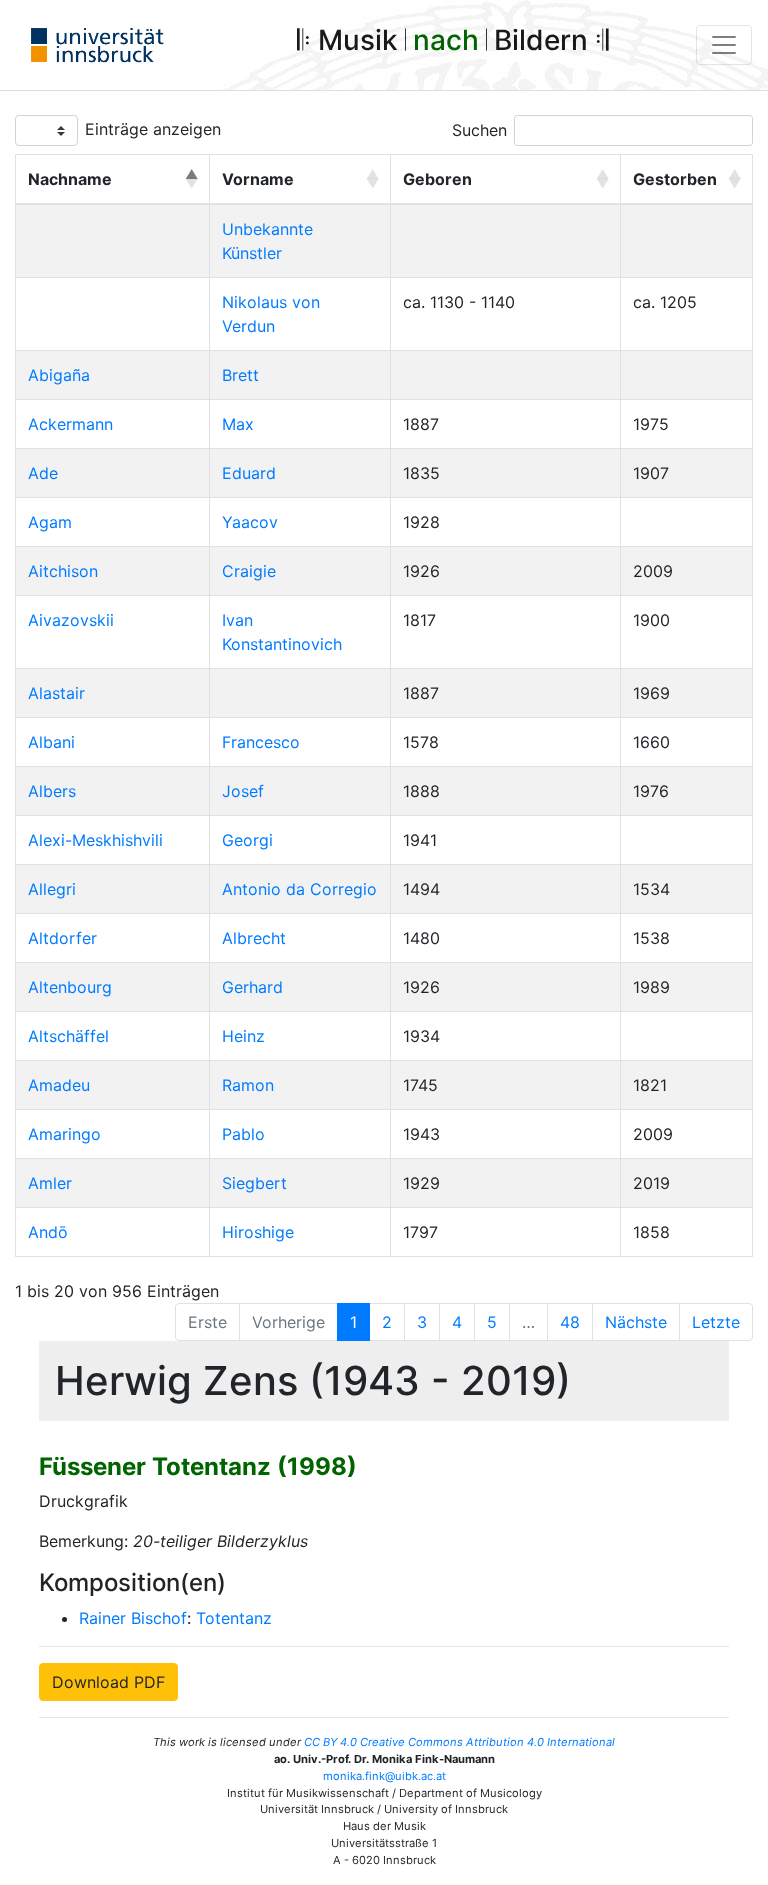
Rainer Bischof (133, 1618)
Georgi (247, 840)
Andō (48, 1232)
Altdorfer (62, 938)
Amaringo (64, 1134)
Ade (43, 473)
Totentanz (234, 1618)
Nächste (636, 1322)
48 (570, 1322)
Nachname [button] (70, 179)
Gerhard (252, 987)
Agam (50, 522)
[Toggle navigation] (724, 45)
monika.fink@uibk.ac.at (384, 1776)
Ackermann (70, 424)
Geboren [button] (437, 179)
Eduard (249, 473)
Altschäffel (68, 1036)
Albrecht (254, 938)
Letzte (716, 1322)
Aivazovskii (71, 620)
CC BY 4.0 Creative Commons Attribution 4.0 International (459, 1742)
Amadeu (59, 1085)
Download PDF (108, 1682)
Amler (50, 1183)
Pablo (243, 1134)
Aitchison (63, 571)
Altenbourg (70, 987)
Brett (240, 375)
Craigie (249, 571)
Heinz (243, 1036)
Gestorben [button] (675, 179)
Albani (51, 742)
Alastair (56, 693)
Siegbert (254, 1183)
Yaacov (250, 522)
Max (238, 424)
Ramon (248, 1085)
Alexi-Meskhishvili (95, 840)
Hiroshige (258, 1232)
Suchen (479, 130)
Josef (243, 791)
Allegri (52, 889)
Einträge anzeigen (153, 129)
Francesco (261, 742)
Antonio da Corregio (299, 889)
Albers (52, 791)
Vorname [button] (258, 179)
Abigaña (59, 375)
